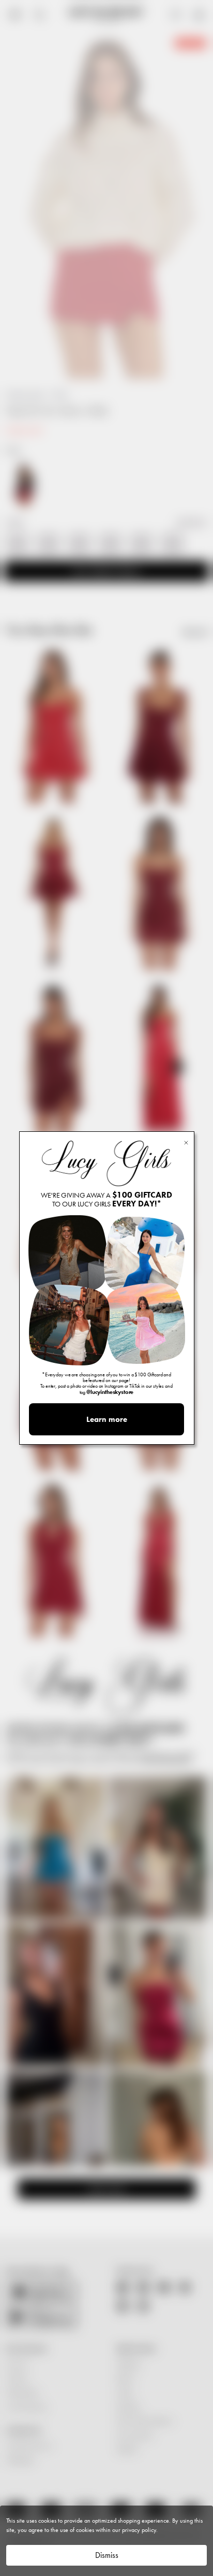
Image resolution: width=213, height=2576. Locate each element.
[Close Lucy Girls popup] (186, 1142)
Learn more (107, 1419)
